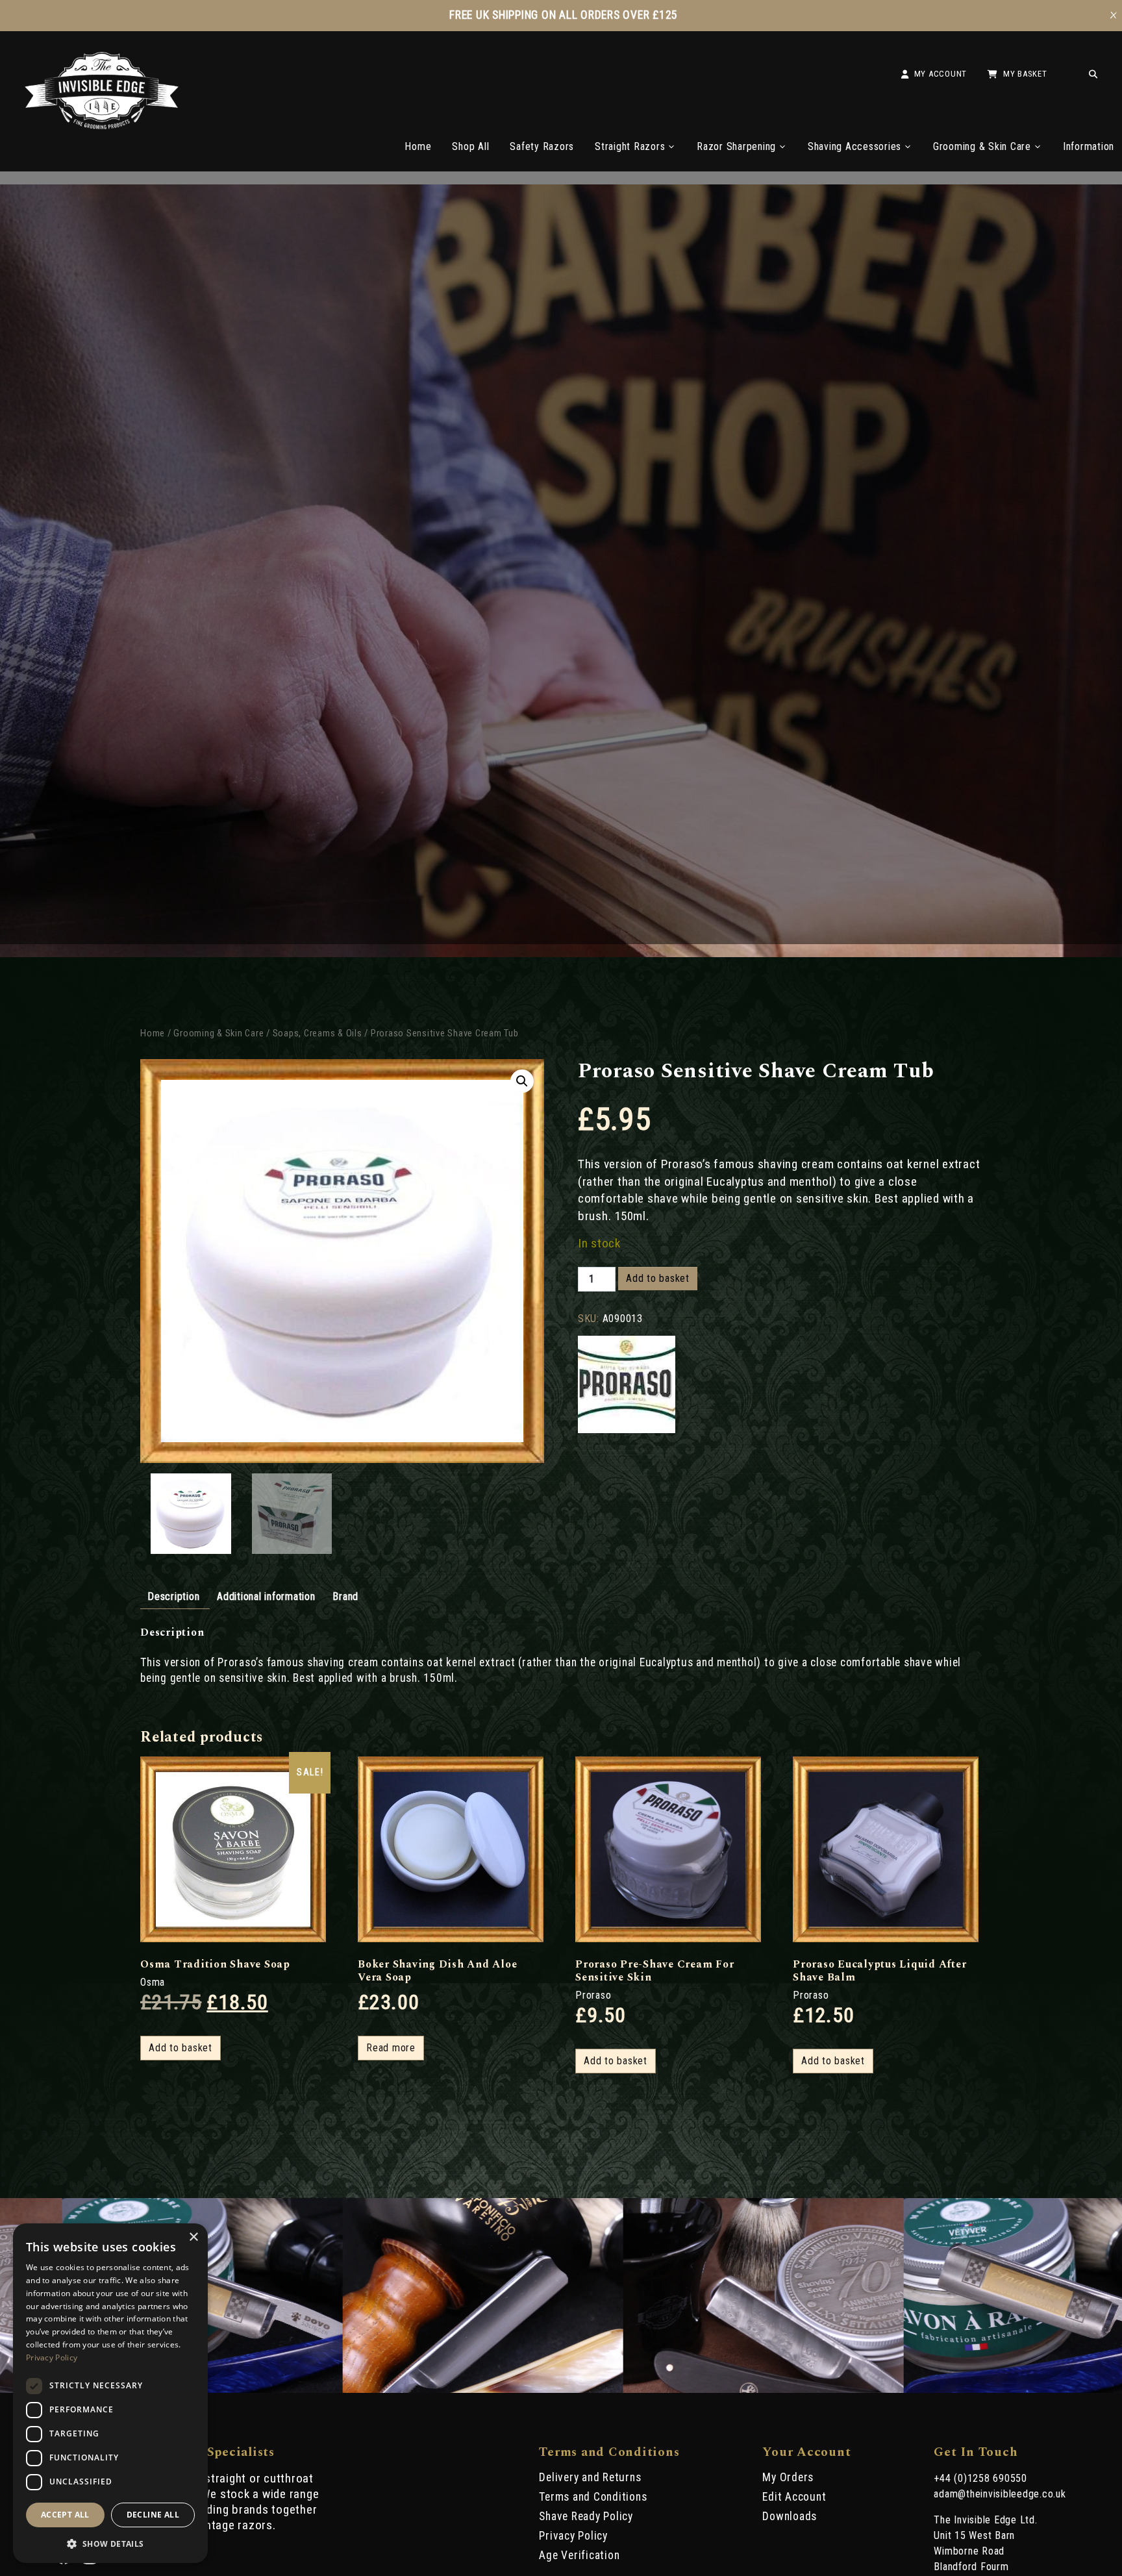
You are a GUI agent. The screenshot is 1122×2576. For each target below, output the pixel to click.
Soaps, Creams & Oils (318, 1033)
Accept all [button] (65, 2515)
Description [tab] (173, 1596)
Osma (153, 1982)
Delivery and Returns (590, 2477)
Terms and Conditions (593, 2497)
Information (1089, 146)
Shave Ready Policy (586, 2516)
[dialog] (110, 2393)
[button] (522, 1081)
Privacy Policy (573, 2536)
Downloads (790, 2516)
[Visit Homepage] (102, 126)
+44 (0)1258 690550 (980, 2478)
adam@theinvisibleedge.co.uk (1000, 2494)
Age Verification (579, 2555)
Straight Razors (630, 146)
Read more (391, 2048)
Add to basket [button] (181, 2048)
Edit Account (794, 2497)
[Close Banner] (1114, 16)
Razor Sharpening (736, 146)
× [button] (193, 2237)
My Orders (788, 2477)
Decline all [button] (153, 2515)
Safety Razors (542, 146)
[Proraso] (627, 1386)
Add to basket (658, 1278)
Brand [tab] (345, 1596)
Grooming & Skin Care (982, 146)
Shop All (470, 146)
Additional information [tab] (266, 1596)
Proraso (593, 1995)
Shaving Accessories (854, 146)
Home (418, 146)
